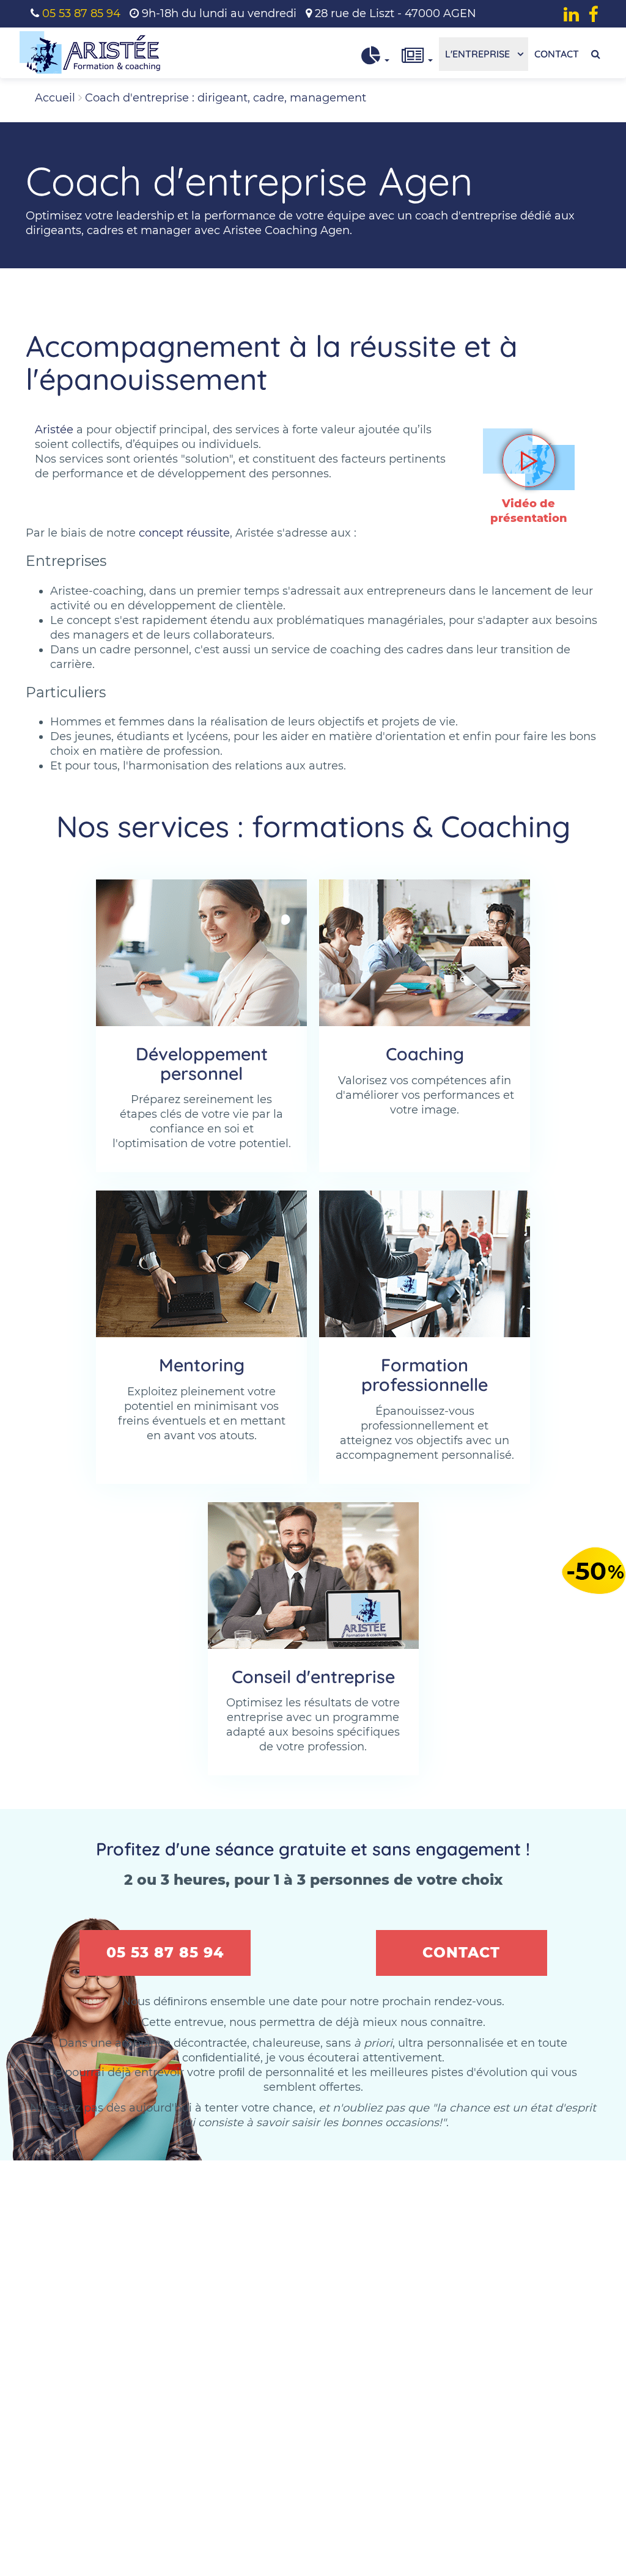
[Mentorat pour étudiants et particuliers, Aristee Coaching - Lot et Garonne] (201, 1264)
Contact (557, 54)
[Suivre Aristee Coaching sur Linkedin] (571, 14)
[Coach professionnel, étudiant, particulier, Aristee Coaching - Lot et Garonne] (425, 953)
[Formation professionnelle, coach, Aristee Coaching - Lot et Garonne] (425, 1264)
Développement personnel (202, 1063)
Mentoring (202, 1365)
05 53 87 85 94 (81, 13)
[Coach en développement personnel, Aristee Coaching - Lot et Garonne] (201, 953)
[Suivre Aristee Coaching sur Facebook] (593, 14)
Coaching (425, 1054)
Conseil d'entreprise (313, 1676)
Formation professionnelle (425, 1374)
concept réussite (184, 533)
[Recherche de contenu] (596, 54)
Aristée (54, 430)
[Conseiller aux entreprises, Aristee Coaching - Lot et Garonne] (313, 1576)
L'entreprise (479, 54)
